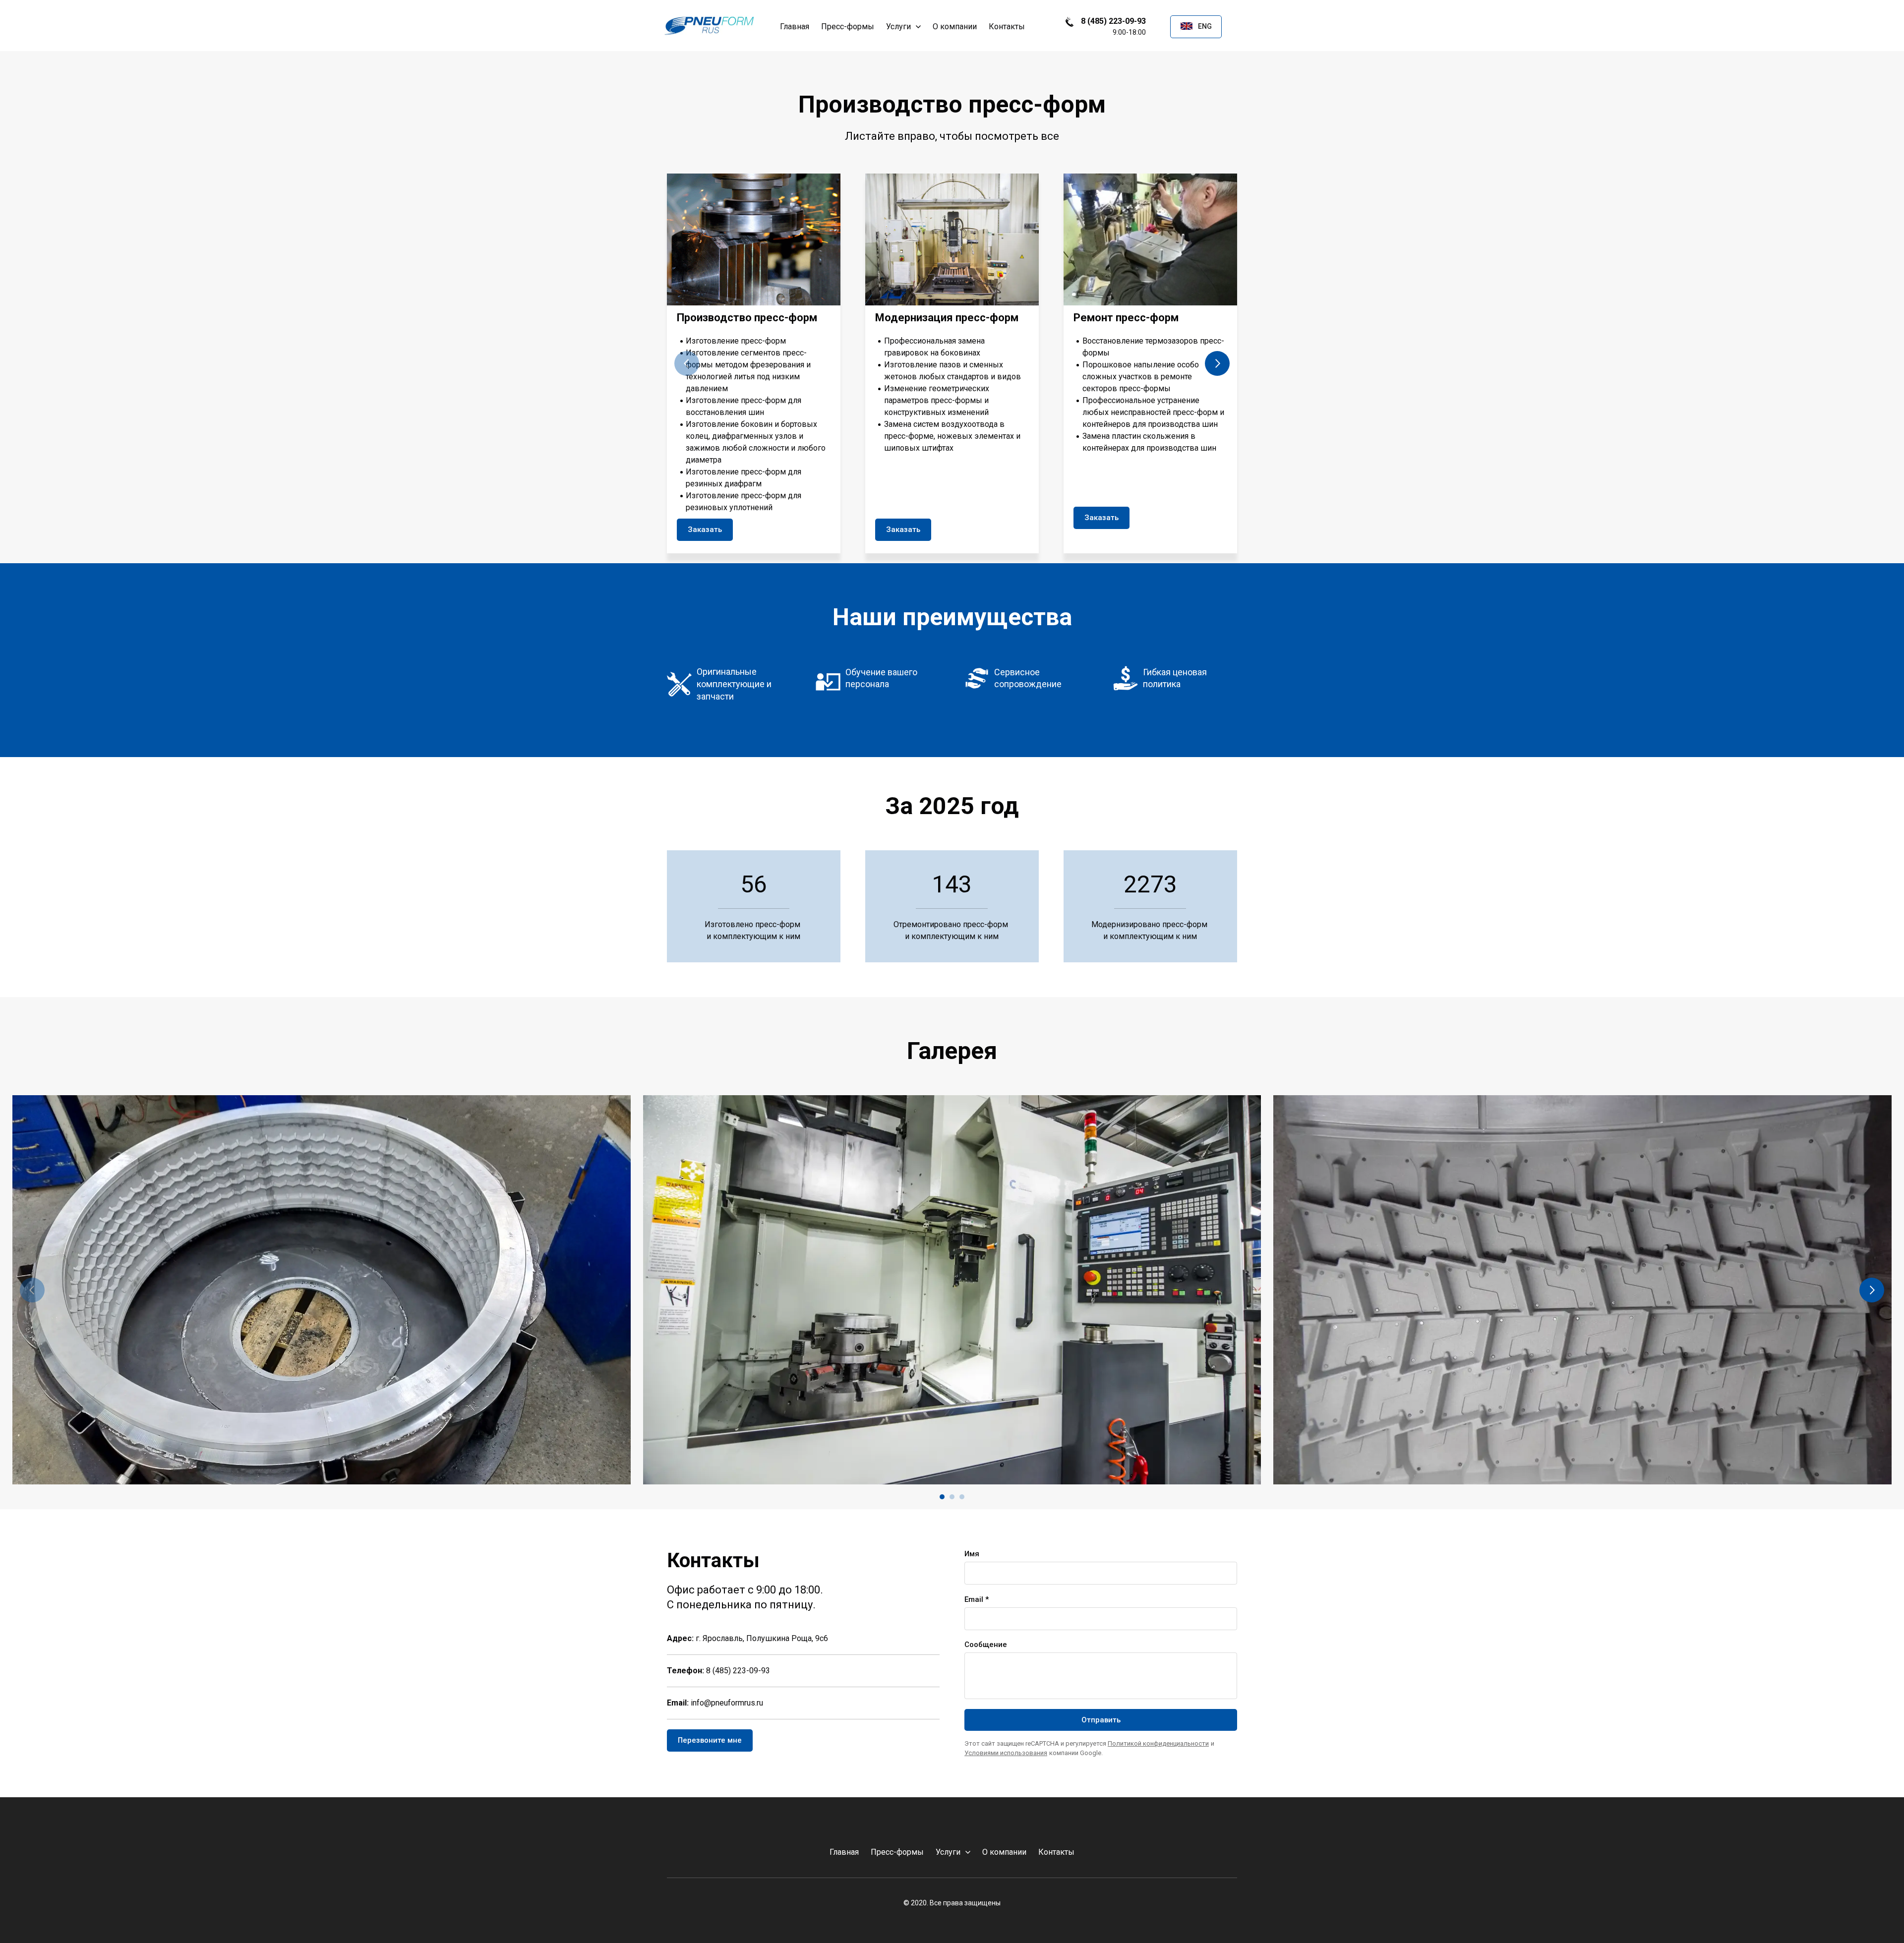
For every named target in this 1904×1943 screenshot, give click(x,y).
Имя (972, 1554)
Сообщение (986, 1645)
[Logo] (708, 27)
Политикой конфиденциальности (1158, 1743)
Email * (977, 1599)
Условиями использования (1006, 1753)
